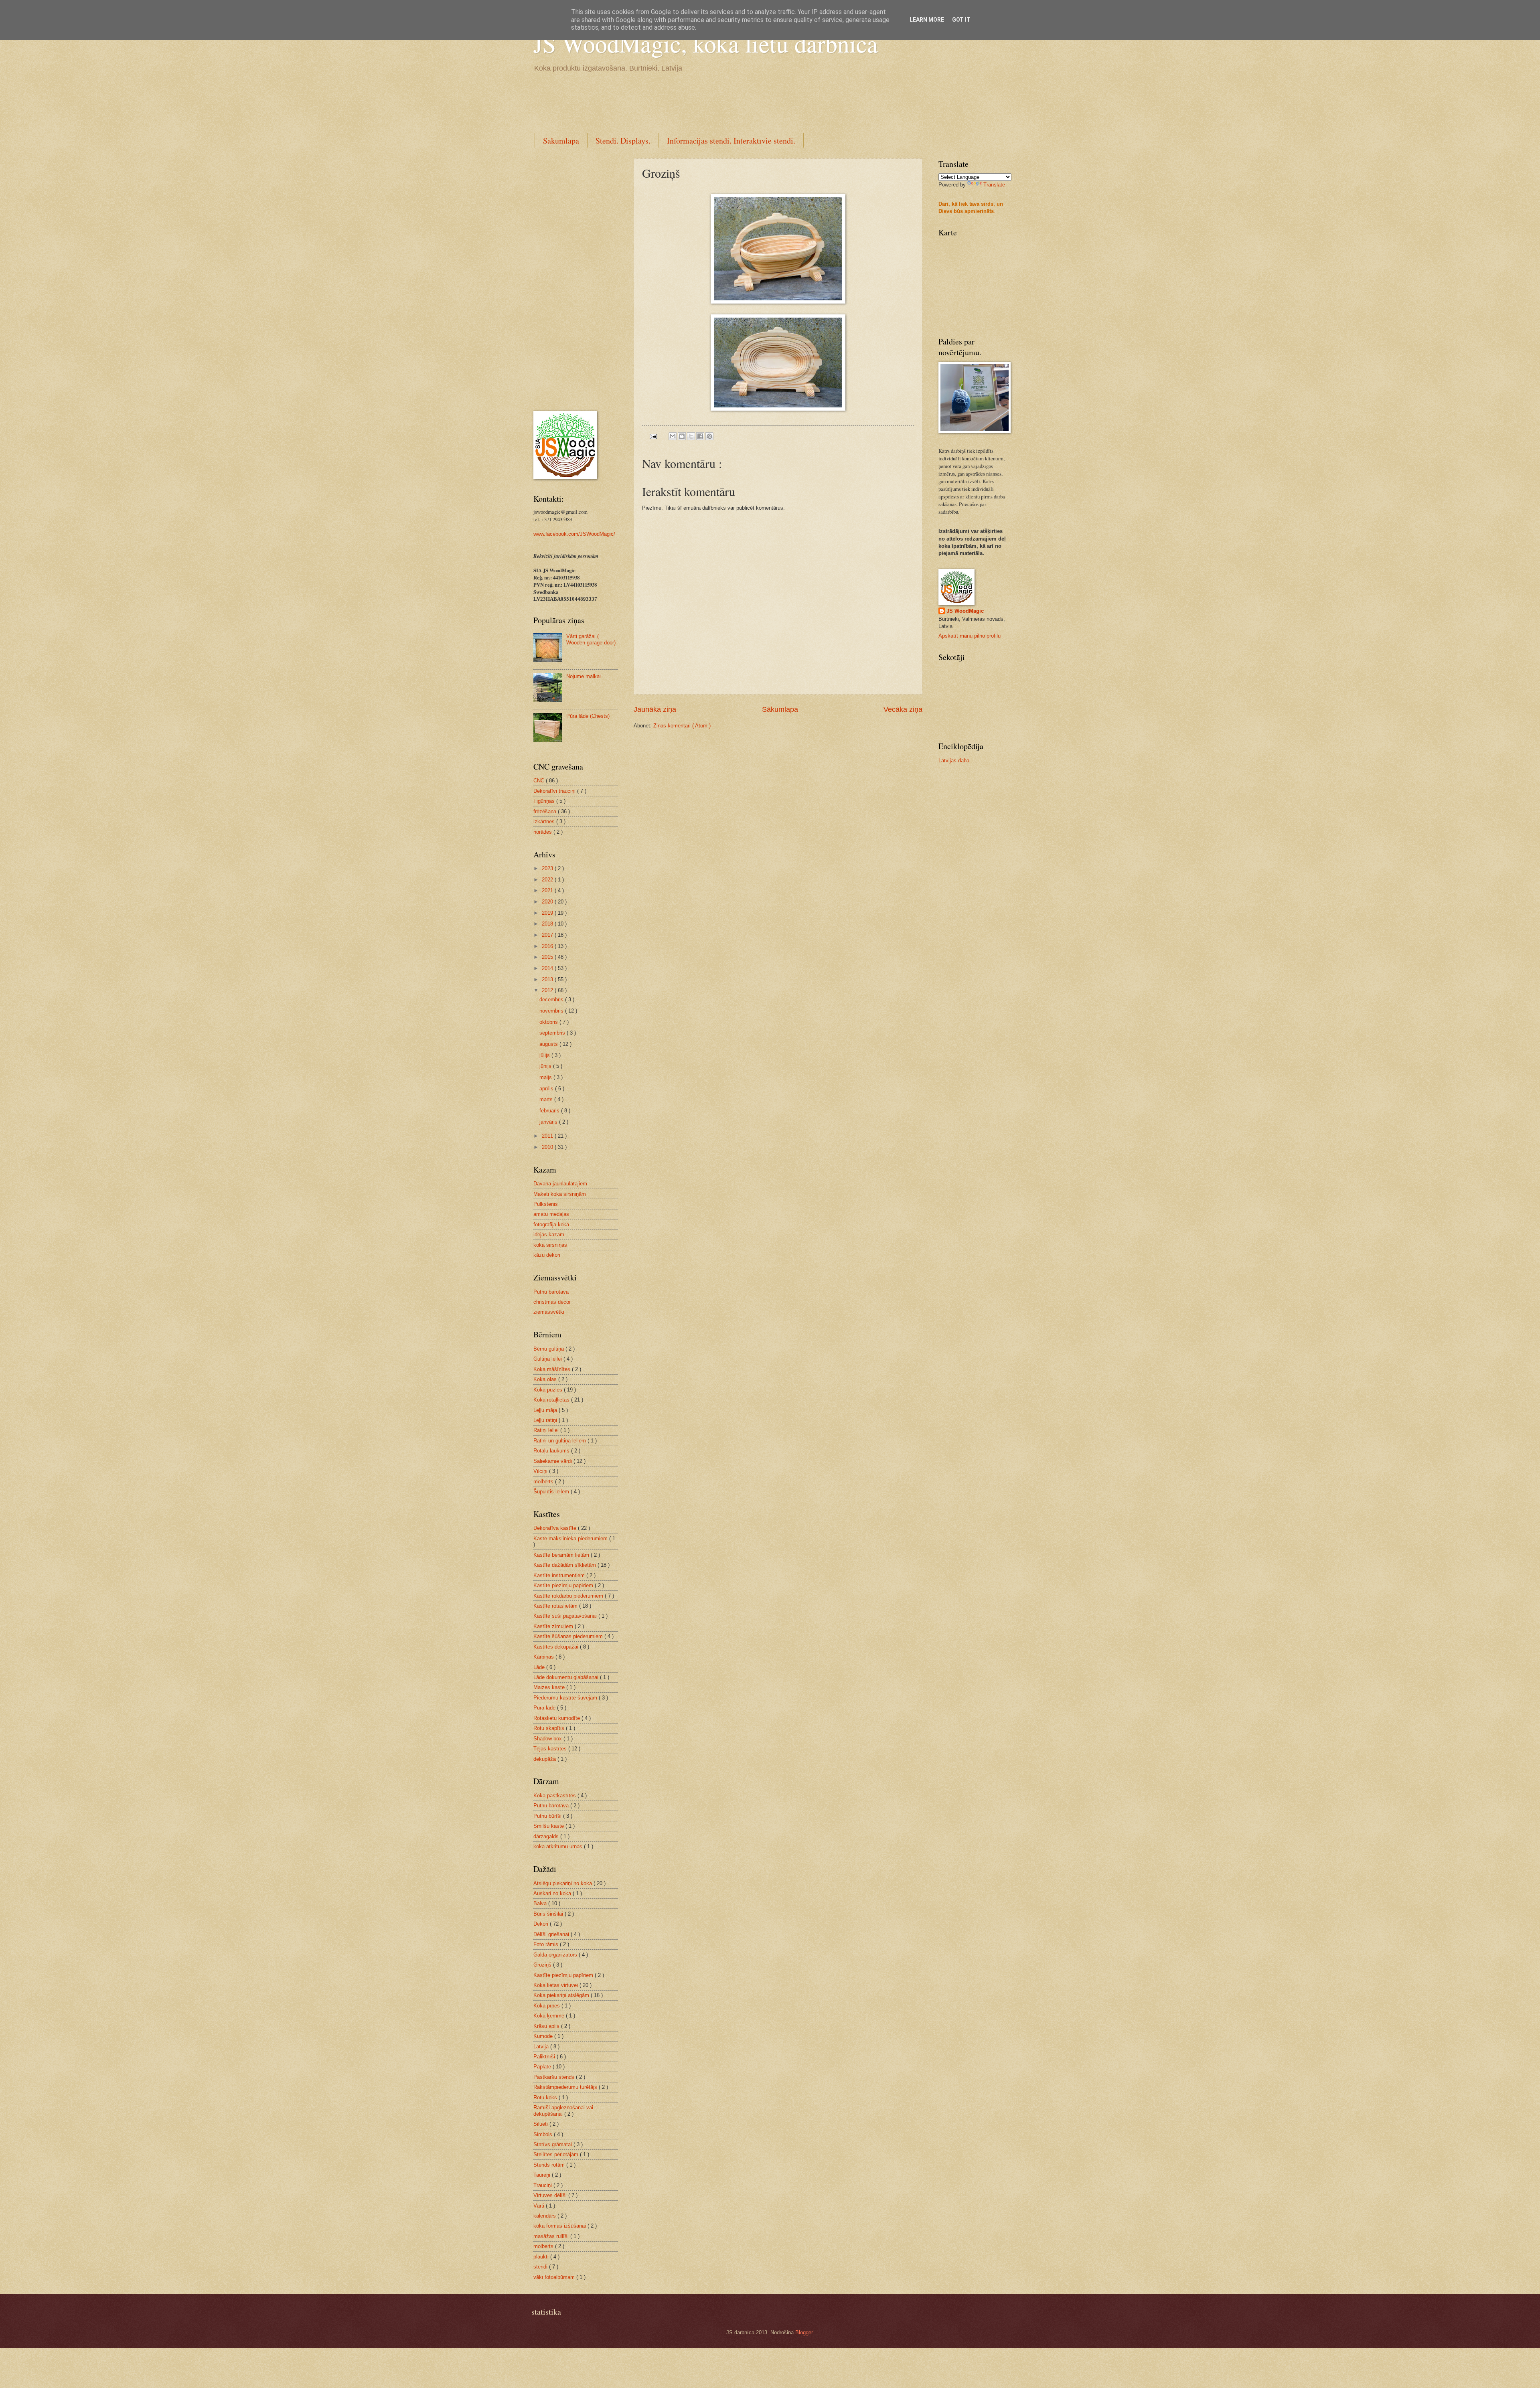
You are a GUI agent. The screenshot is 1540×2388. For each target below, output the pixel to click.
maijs (546, 1077)
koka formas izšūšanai (560, 2226)
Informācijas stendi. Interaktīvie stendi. (731, 141)
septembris (553, 1033)
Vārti (540, 2206)
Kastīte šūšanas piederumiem (569, 1636)
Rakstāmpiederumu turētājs (566, 2087)
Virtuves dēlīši (551, 2195)
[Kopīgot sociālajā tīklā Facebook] (700, 436)
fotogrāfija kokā (551, 1224)
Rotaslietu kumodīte (557, 1718)
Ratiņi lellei (547, 1430)
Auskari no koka (553, 1893)
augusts (549, 1044)
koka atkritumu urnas (559, 1846)
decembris (552, 1000)
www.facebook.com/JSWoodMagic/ (574, 534)
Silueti (541, 2124)
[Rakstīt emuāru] (682, 436)
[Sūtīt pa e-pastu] (673, 436)
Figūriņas (545, 801)
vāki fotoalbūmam (555, 2277)
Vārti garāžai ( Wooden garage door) (591, 639)
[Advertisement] (679, 101)
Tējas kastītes (551, 1749)
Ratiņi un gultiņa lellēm (560, 1441)
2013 (548, 979)
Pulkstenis (546, 1204)
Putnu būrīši (548, 1816)
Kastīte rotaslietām (556, 1606)
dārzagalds (547, 1836)
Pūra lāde (545, 1708)
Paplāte (543, 2067)
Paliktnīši (545, 2057)
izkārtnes (545, 821)
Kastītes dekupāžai (557, 1647)
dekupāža (545, 1759)
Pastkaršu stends (555, 2077)
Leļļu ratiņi (546, 1420)
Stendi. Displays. (623, 141)
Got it (961, 20)
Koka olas (546, 1379)
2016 (548, 946)
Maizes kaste (550, 1687)
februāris (550, 1111)
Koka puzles (549, 1390)
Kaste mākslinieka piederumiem (571, 1538)
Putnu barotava (551, 1292)
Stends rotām (550, 2165)
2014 (548, 968)
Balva (541, 1903)
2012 (548, 990)
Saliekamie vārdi (553, 1461)
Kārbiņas (544, 1657)
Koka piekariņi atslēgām (562, 1995)
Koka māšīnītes (553, 1369)
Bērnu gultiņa (549, 1349)
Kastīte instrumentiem (560, 1575)
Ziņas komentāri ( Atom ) (682, 726)
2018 (548, 924)
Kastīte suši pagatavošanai (566, 1616)
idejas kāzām (549, 1235)
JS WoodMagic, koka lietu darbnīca (706, 43)
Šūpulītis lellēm (552, 1492)
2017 (548, 935)
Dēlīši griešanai (552, 1934)
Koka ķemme (550, 2016)
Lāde (540, 1667)
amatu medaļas (551, 1214)
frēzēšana (546, 811)
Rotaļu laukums (552, 1451)
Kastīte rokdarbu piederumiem (569, 1596)
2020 (548, 902)
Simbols (544, 2134)
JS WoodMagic (965, 611)
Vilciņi (541, 1471)
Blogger (804, 2332)
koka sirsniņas (550, 1245)
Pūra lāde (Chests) (588, 716)
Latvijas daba (954, 761)
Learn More (927, 20)
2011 (548, 1136)
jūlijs (545, 1055)
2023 (548, 868)
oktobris (549, 1022)
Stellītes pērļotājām (557, 2154)
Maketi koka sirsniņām (560, 1194)
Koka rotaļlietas (552, 1400)
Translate (994, 185)
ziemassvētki (549, 1312)
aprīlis (547, 1089)
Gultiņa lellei (548, 1359)
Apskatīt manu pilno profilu (970, 636)
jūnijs (546, 1066)
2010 (548, 1147)
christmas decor (552, 1302)
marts (547, 1099)
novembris (552, 1011)
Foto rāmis (547, 1944)
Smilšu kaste (549, 1826)
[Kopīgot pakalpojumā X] (691, 436)
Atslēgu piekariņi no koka (563, 1883)
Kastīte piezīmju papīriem (564, 1585)
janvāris (549, 1122)
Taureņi (543, 2175)
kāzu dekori (547, 1255)
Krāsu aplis (547, 2026)
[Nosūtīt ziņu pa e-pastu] (653, 436)
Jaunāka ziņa (655, 709)
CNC (540, 781)
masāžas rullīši (552, 2236)
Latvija (542, 2047)
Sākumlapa (561, 141)
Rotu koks (546, 2097)
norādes (543, 832)
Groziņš (543, 1965)
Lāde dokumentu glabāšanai (567, 1677)
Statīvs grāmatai (553, 2144)
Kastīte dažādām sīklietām (565, 1565)
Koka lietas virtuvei (556, 1985)
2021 (548, 890)
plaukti (542, 2257)
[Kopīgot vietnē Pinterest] (709, 436)
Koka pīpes (547, 2006)
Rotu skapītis (550, 1728)
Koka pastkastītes (555, 1796)
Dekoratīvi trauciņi (555, 791)
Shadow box (548, 1739)
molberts (544, 1482)
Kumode (544, 2036)
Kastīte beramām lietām (562, 1555)
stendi (541, 2267)
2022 (548, 880)
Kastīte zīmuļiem (554, 1626)
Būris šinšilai (549, 1914)
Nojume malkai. (584, 676)
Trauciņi (543, 2185)
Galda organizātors (556, 1955)
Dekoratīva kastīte (556, 1528)
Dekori (542, 1924)
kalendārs (545, 2216)
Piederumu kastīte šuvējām (566, 1698)
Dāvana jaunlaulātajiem (560, 1184)
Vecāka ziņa (903, 709)
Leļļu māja (546, 1410)
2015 (548, 957)
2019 (548, 913)
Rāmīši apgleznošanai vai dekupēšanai (563, 2111)
